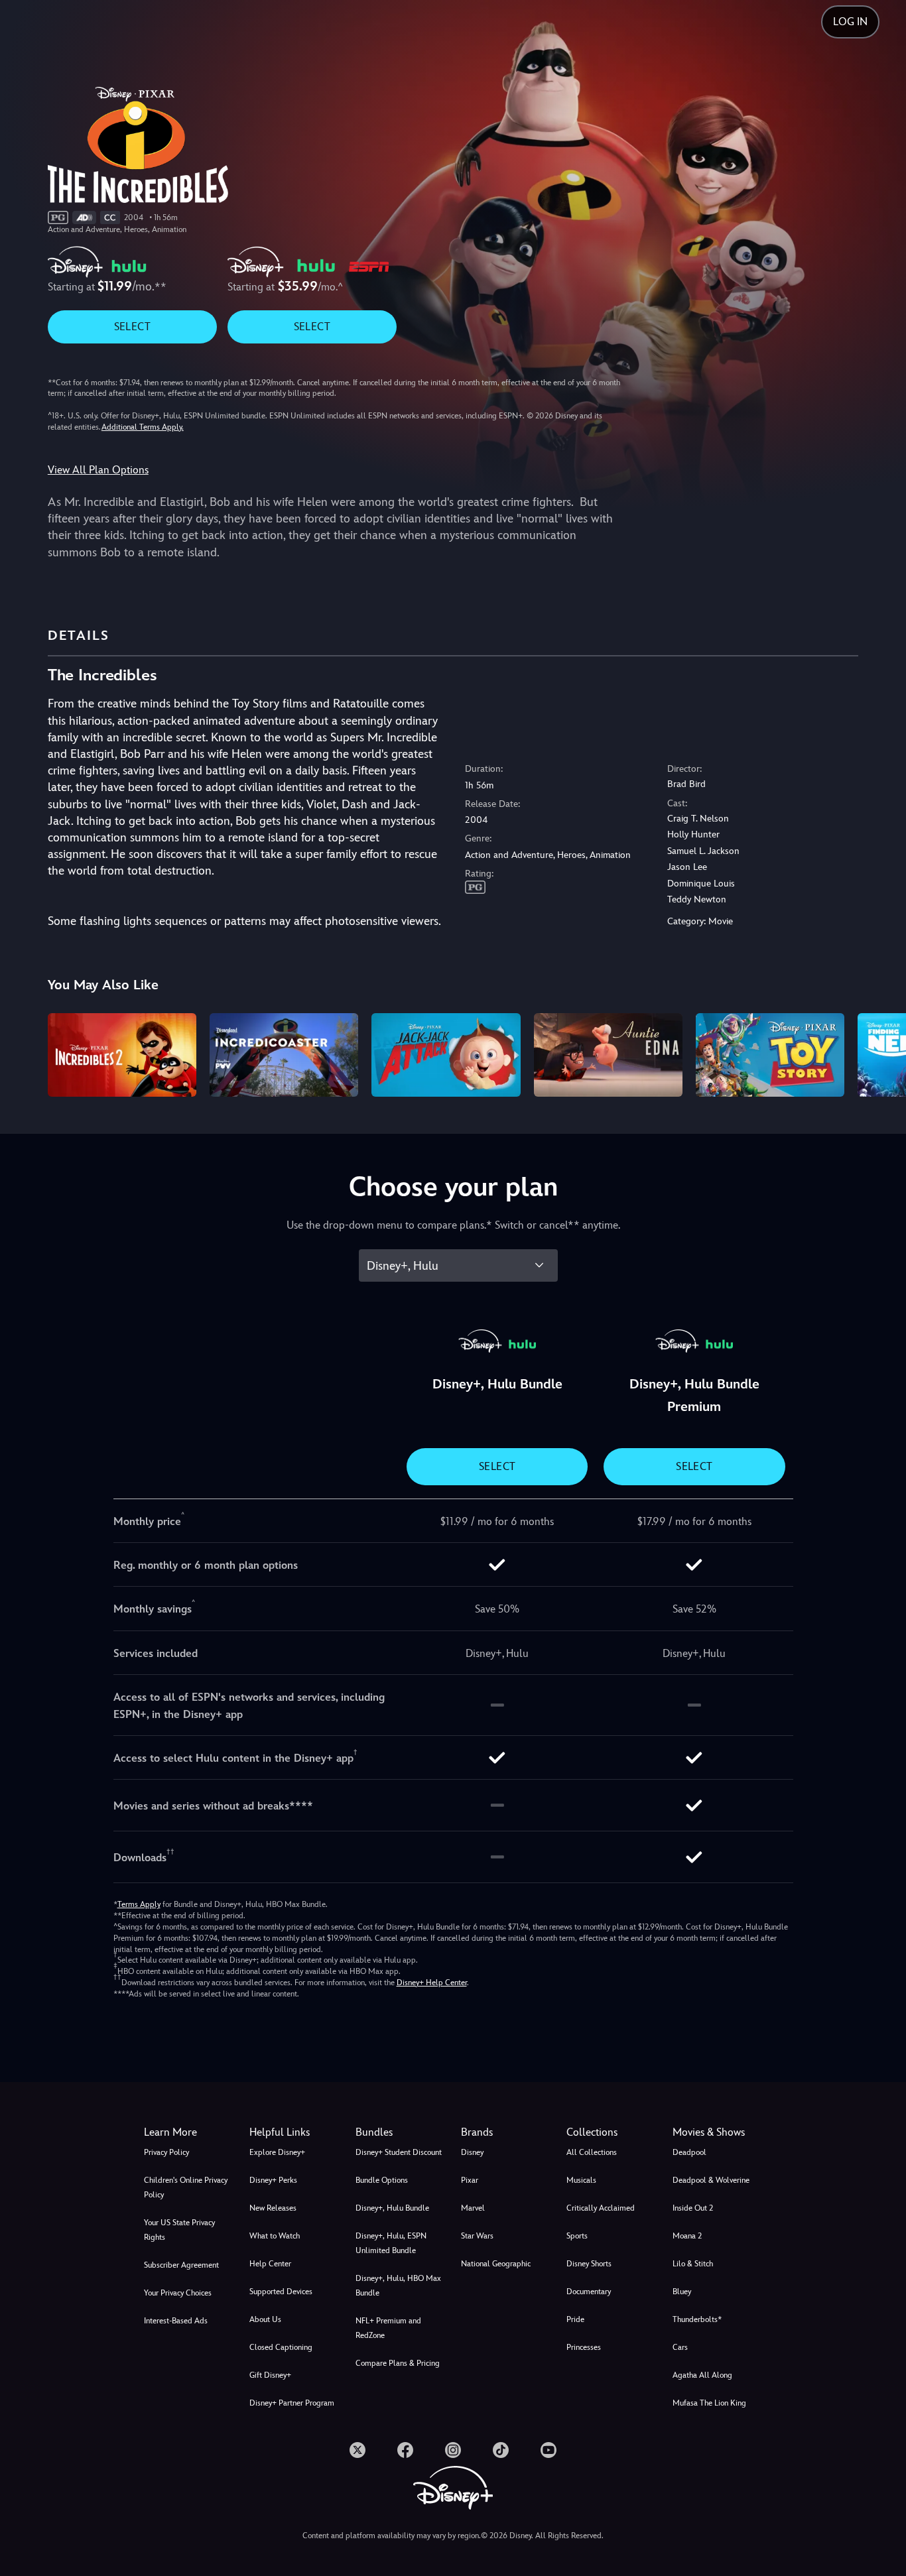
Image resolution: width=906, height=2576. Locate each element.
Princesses (584, 2347)
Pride (575, 2319)
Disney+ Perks (273, 2180)
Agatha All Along (702, 2375)
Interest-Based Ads (176, 2321)
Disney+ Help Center (432, 1983)
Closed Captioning (281, 2347)
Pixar (470, 2180)
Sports (577, 2236)
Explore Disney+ (277, 2152)
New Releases (273, 2208)
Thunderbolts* (697, 2319)
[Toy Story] (770, 1055)
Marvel (473, 2208)
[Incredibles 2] (122, 1055)
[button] (294, 2132)
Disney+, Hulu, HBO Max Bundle (398, 2286)
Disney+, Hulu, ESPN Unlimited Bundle (391, 2243)
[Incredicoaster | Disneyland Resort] (284, 1055)
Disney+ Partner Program (292, 2403)
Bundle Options (382, 2180)
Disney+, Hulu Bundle (392, 2208)
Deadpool (689, 2152)
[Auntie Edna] (608, 1055)
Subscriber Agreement (181, 2265)
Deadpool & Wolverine (711, 2180)
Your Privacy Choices (178, 2293)
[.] (357, 2450)
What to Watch (275, 2236)
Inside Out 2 (693, 2208)
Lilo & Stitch (693, 2264)
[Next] (880, 1053)
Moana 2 (687, 2236)
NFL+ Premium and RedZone (388, 2328)
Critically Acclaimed (601, 2208)
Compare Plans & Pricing (398, 2363)
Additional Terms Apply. (143, 427)
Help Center (270, 2264)
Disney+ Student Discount (399, 2152)
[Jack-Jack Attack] (446, 1055)
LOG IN (850, 22)
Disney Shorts (589, 2264)
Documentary (589, 2292)
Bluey (682, 2292)
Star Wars (477, 2236)
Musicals (581, 2180)
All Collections (592, 2152)
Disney (472, 2152)
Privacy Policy (166, 2152)
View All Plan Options (98, 470)
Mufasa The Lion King (709, 2403)
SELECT (132, 327)
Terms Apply (139, 1904)
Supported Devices (281, 2292)
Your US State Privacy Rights (179, 2230)
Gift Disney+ (270, 2375)
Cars (680, 2347)
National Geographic (496, 2264)
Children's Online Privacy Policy (186, 2187)
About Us (265, 2319)
